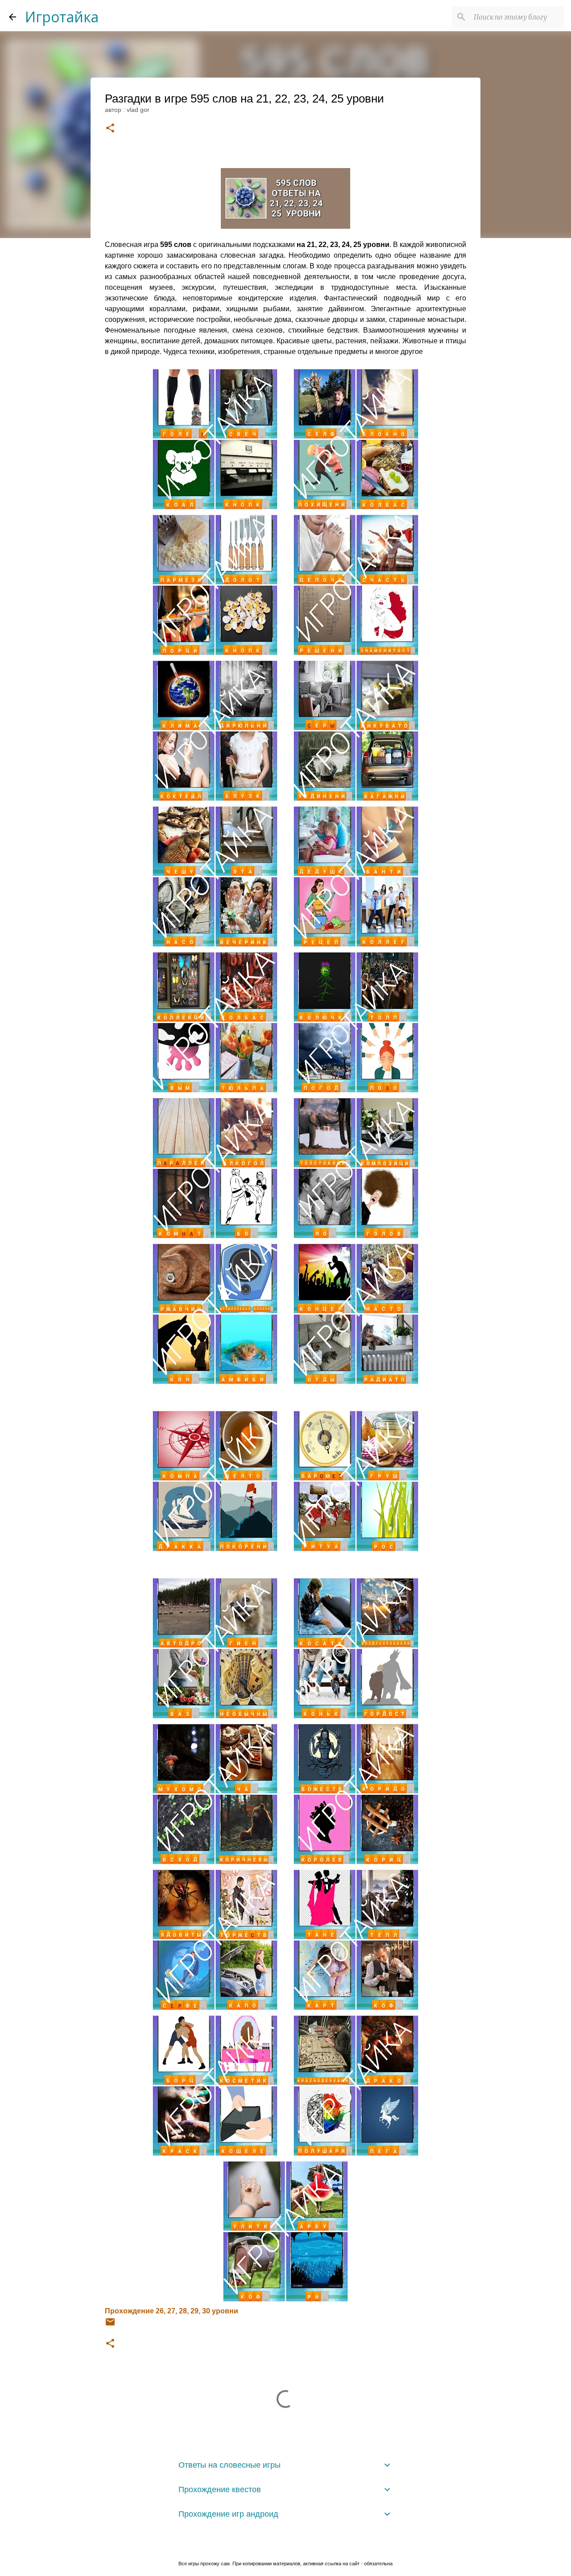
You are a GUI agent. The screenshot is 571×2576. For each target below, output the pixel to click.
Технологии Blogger (291, 2545)
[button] (110, 129)
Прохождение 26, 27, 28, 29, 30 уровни (172, 2311)
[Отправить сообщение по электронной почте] (110, 2325)
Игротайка (62, 17)
